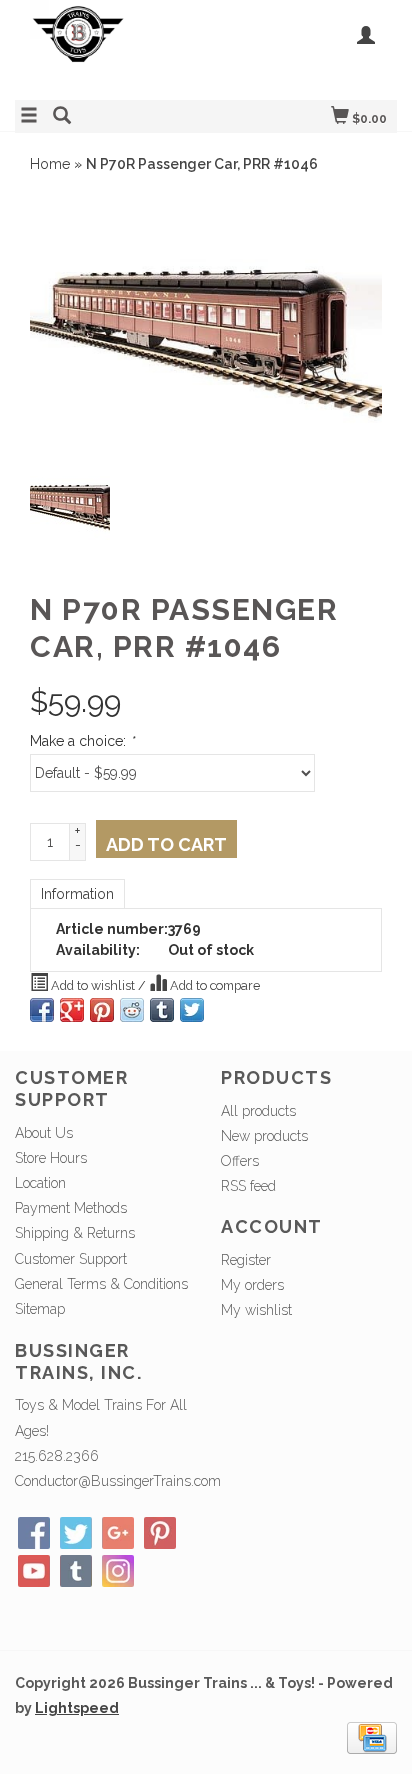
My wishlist (256, 1310)
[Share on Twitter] (192, 1010)
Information (77, 894)
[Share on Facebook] (42, 1010)
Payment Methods (71, 1208)
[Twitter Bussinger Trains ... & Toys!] (76, 1533)
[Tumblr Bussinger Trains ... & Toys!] (76, 1571)
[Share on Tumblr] (162, 1010)
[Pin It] (102, 1010)
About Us (44, 1133)
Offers (240, 1161)
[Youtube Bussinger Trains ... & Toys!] (34, 1571)
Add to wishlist (93, 985)
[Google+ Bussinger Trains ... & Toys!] (118, 1533)
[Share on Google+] (72, 1010)
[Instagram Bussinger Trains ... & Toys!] (118, 1571)
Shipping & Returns (75, 1233)
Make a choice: (82, 741)
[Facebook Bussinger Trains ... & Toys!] (34, 1533)
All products (258, 1111)
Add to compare (213, 985)
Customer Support (71, 1259)
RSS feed (248, 1186)
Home (50, 164)
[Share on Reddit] (132, 1010)
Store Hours (51, 1158)
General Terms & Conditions (101, 1284)
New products (264, 1136)
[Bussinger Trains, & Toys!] (110, 47)
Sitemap (40, 1309)
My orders (252, 1285)
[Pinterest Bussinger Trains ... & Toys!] (160, 1533)
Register (246, 1260)
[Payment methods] (372, 1736)
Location (40, 1183)
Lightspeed (77, 1708)
